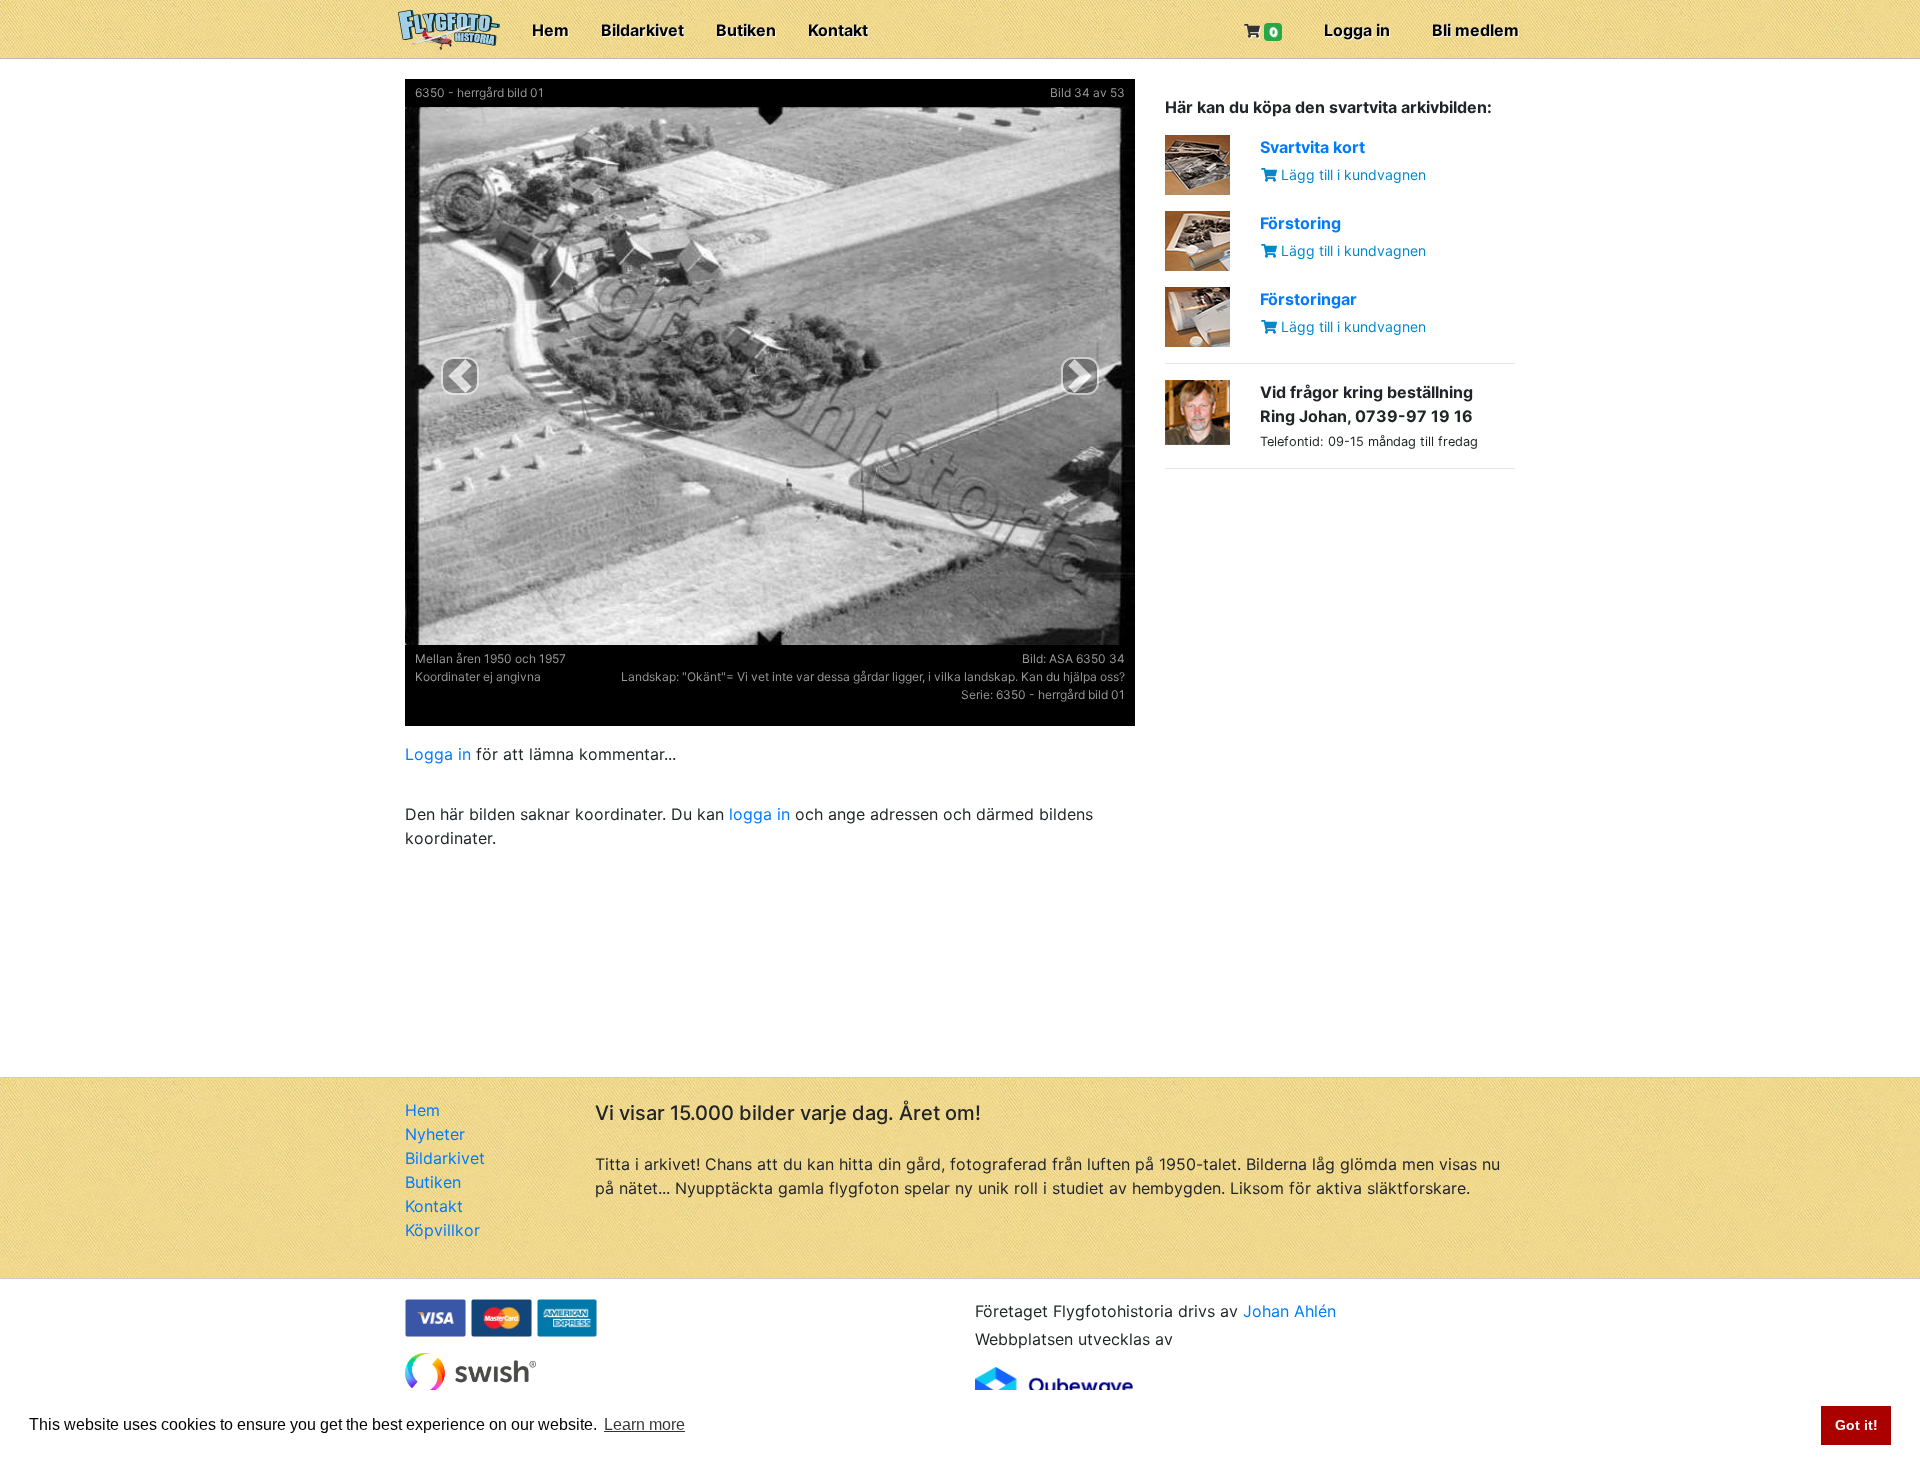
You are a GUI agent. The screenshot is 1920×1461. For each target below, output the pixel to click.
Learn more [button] (644, 1424)
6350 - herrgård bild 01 (479, 92)
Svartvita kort (1312, 147)
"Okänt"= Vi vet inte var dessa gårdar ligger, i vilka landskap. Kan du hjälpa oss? (903, 676)
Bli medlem (1475, 30)
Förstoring (1300, 223)
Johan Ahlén (1289, 1311)
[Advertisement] (1315, 610)
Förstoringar (1308, 299)
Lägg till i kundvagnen (1351, 174)
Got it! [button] (1856, 1425)
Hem (550, 30)
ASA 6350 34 (1087, 658)
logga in (759, 814)
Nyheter (435, 1134)
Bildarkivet (642, 30)
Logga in (1357, 30)
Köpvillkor (442, 1230)
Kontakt (838, 30)
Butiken (746, 30)
